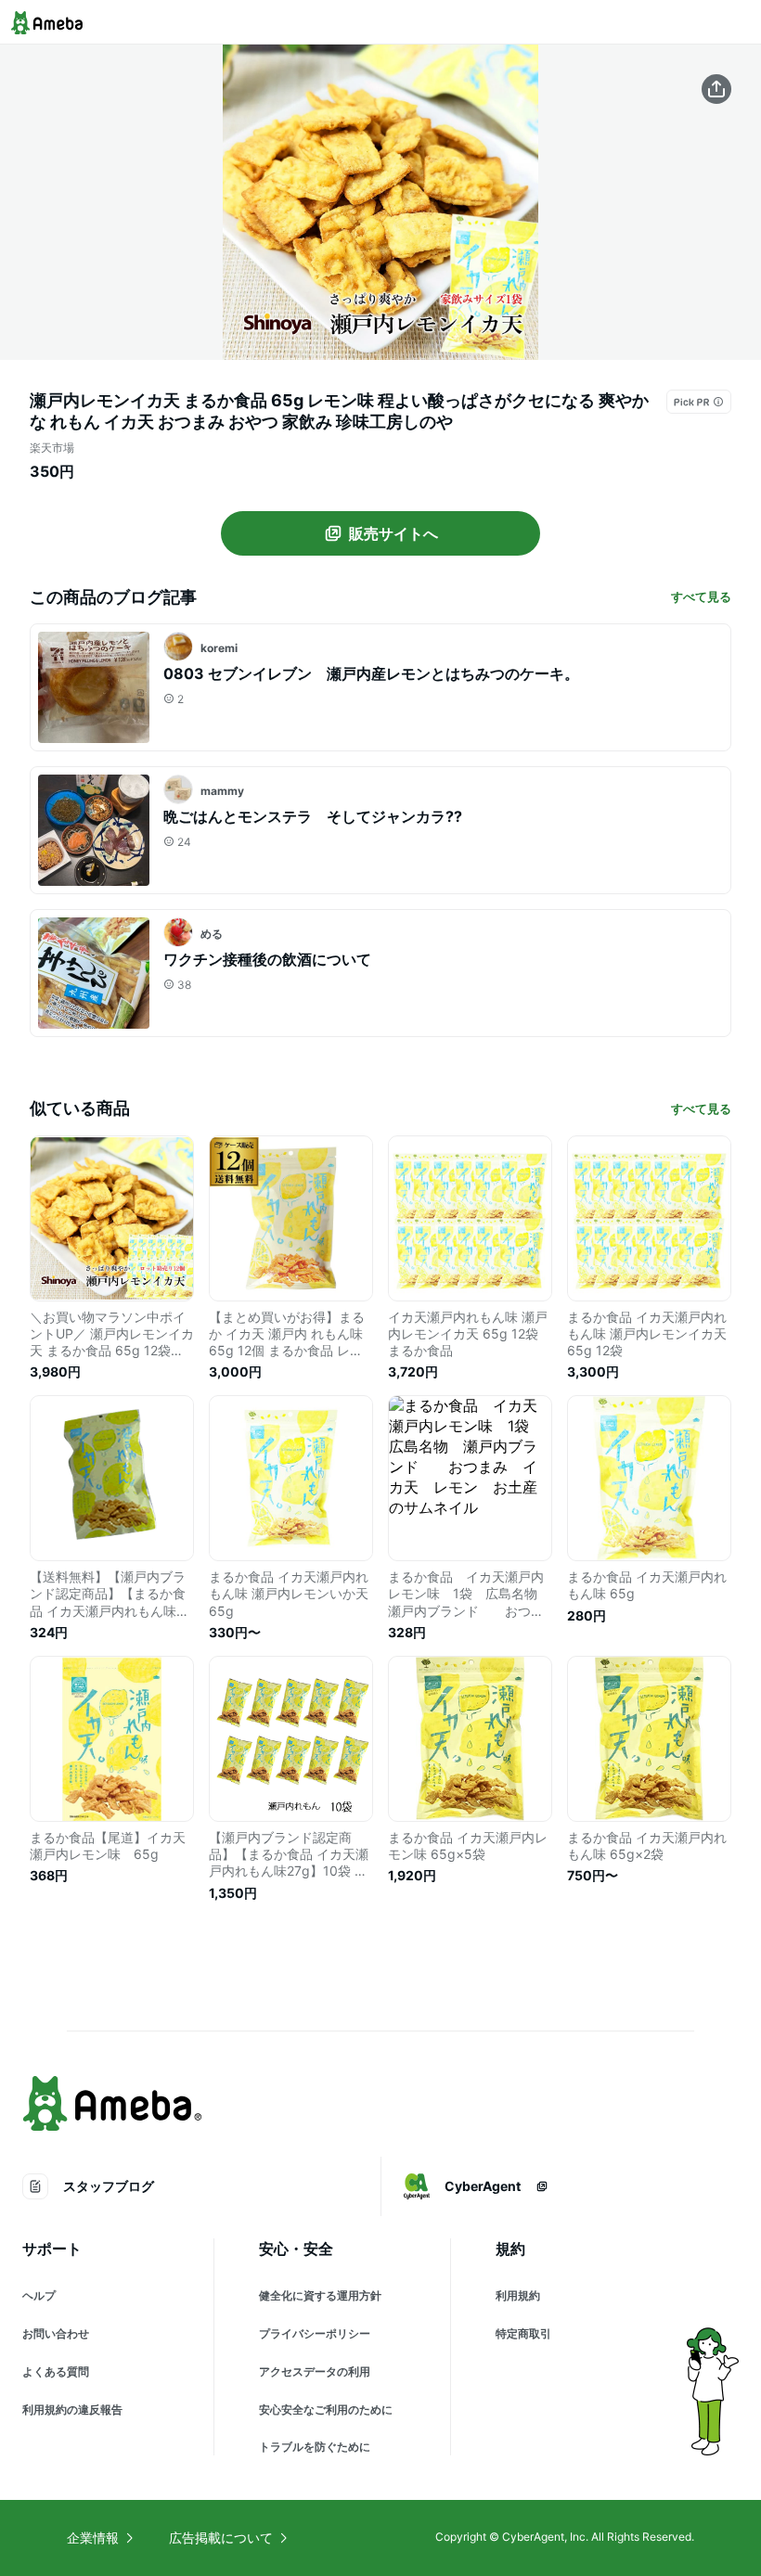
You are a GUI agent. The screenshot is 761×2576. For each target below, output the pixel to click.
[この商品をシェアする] (716, 89)
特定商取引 (523, 2333)
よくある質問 (56, 2371)
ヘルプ (39, 2295)
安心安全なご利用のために (326, 2409)
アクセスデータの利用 (315, 2371)
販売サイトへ (393, 533)
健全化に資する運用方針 (320, 2295)
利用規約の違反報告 (72, 2409)
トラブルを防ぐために (315, 2447)
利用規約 (518, 2295)
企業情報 (93, 2538)
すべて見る (701, 596)
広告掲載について (221, 2538)
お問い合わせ (56, 2333)
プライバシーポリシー (315, 2333)
